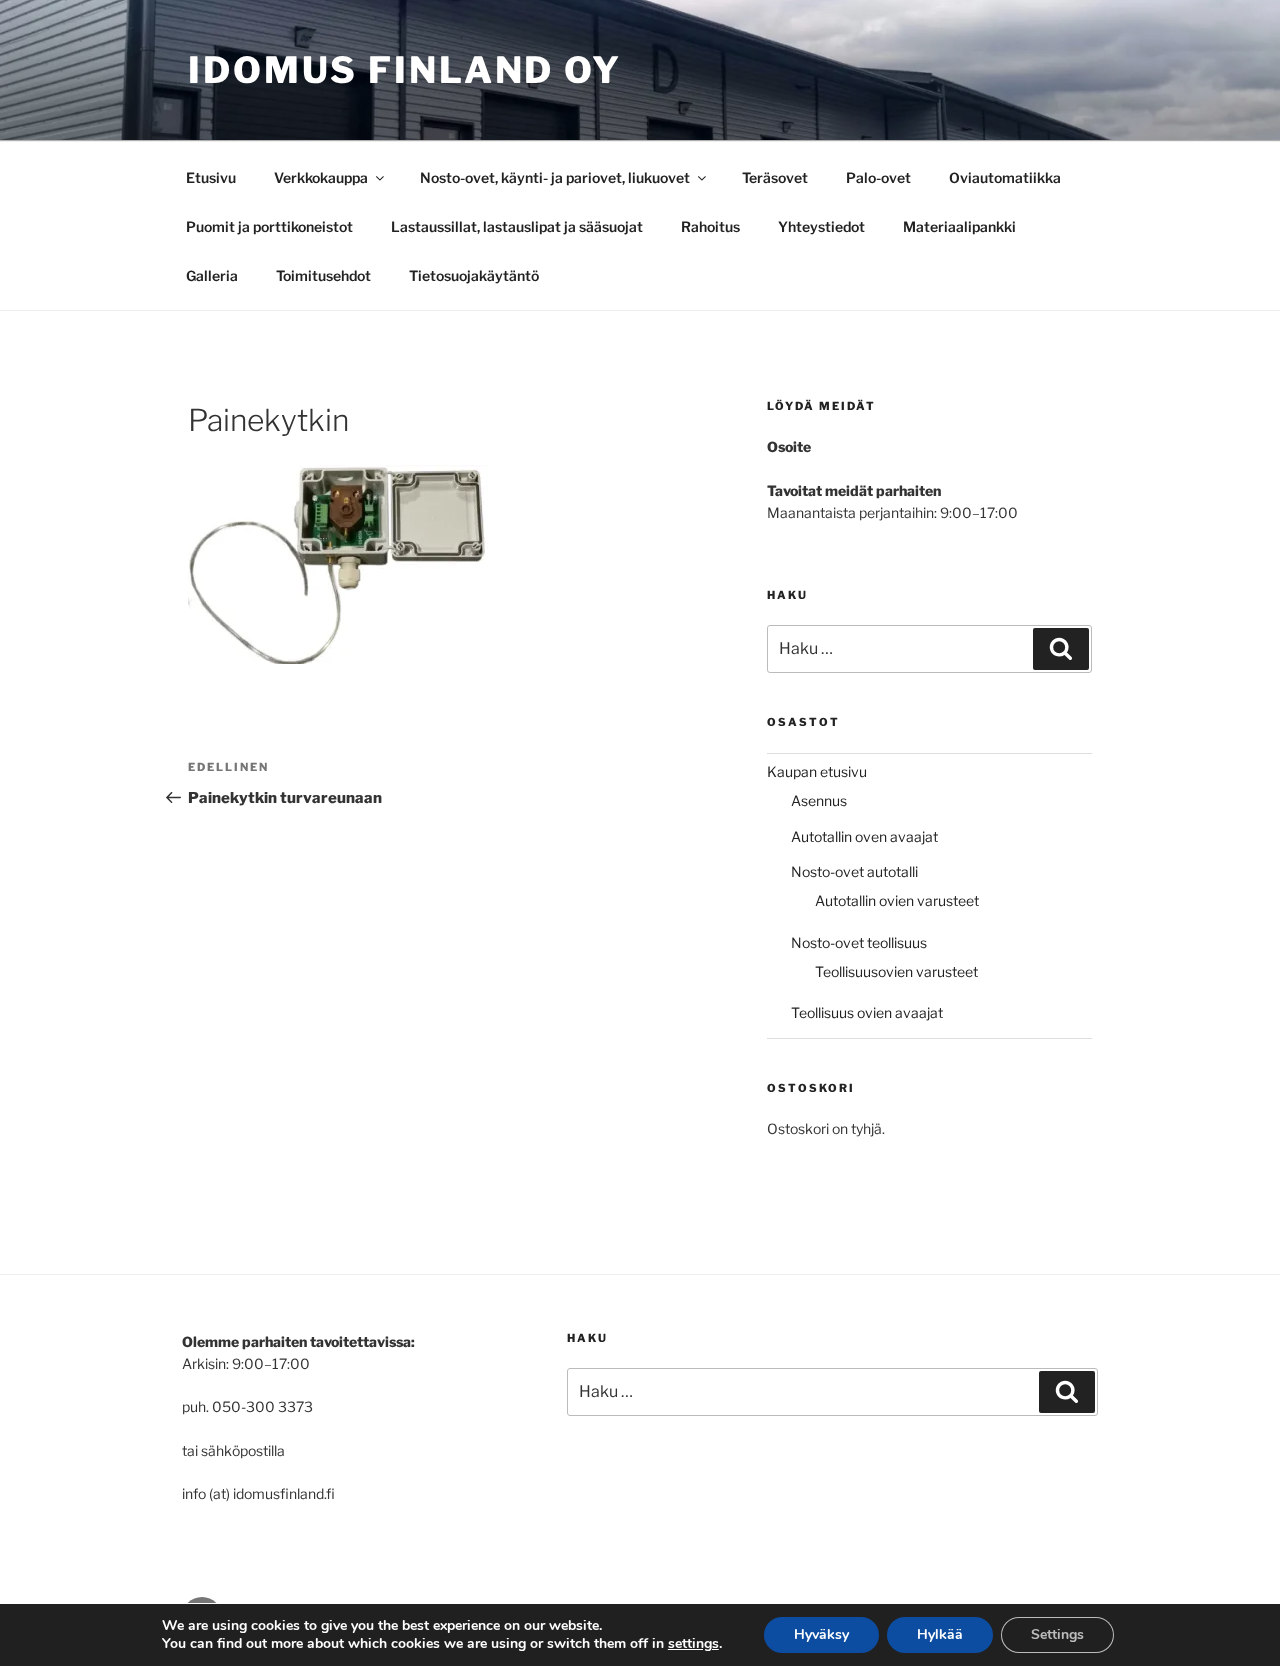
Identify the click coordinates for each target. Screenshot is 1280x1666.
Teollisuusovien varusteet (896, 971)
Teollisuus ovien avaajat (867, 1012)
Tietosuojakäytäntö (474, 275)
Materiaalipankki (959, 226)
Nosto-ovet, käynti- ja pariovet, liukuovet (555, 177)
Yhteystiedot (821, 226)
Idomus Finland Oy (405, 70)
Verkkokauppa (321, 177)
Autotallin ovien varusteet (897, 900)
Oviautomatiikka (1005, 177)
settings (693, 1644)
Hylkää (940, 1634)
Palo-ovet (878, 177)
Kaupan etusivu (817, 771)
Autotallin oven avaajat (864, 836)
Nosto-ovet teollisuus (859, 942)
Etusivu (211, 177)
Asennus (819, 800)
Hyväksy (821, 1634)
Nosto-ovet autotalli (854, 871)
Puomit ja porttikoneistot (269, 226)
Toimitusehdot (323, 275)
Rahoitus (710, 226)
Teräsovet (775, 177)
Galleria (212, 275)
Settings (1057, 1634)
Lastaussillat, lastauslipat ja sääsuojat (517, 226)
